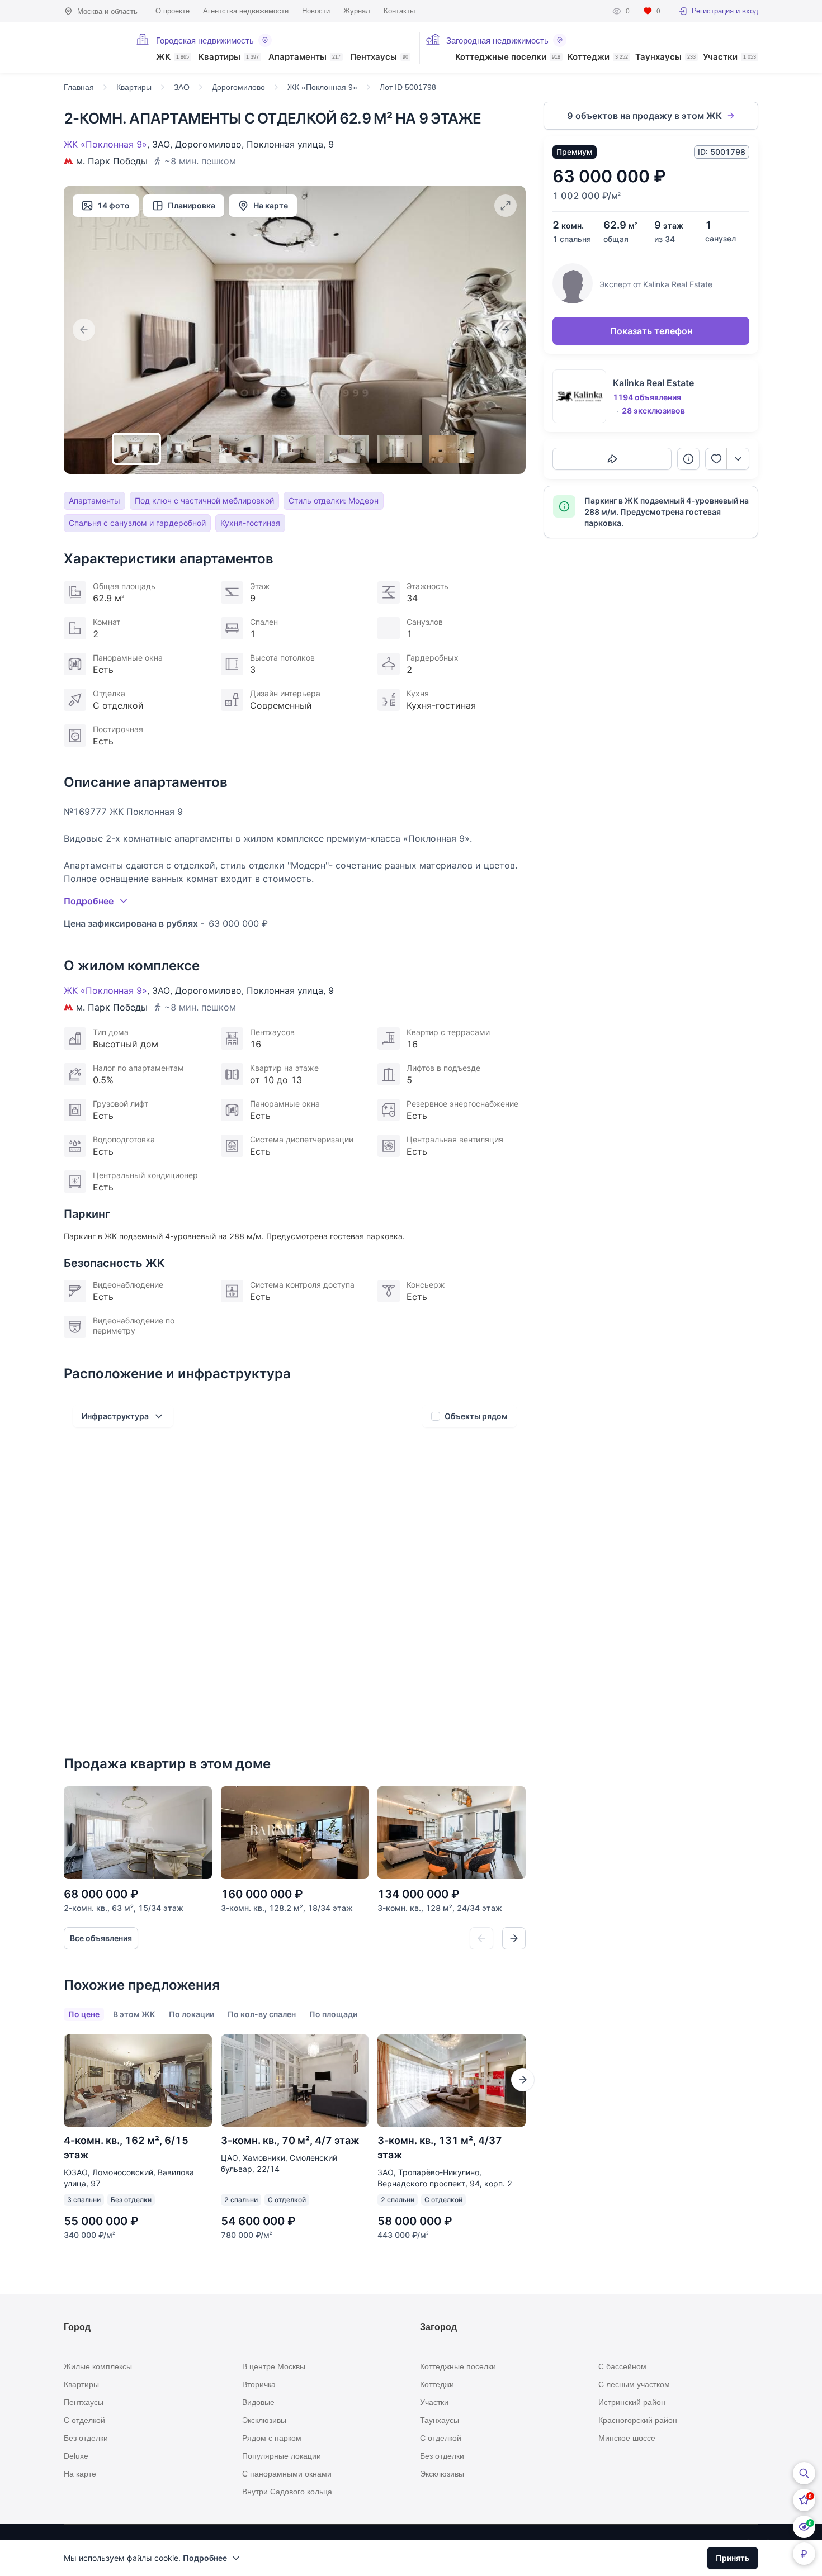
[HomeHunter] (93, 48)
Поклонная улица (285, 144)
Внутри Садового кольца (287, 2492)
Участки (729, 57)
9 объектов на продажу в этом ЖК (644, 116)
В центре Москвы (274, 2366)
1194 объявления (647, 397)
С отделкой (84, 2420)
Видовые (258, 2402)
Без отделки (86, 2438)
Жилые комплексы (98, 2366)
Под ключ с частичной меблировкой (204, 501)
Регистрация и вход (725, 11)
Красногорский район (638, 2420)
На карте (271, 205)
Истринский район (632, 2402)
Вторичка (259, 2384)
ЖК (173, 57)
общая (616, 239)
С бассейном (622, 2366)
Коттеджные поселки (508, 57)
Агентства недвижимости (246, 11)
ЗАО (161, 144)
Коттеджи (598, 57)
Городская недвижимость (205, 41)
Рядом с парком (272, 2438)
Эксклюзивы (264, 2420)
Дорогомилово (208, 144)
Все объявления (101, 1938)
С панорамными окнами (287, 2474)
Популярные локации (282, 2456)
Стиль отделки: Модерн (334, 501)
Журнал (357, 11)
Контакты (399, 11)
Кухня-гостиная (250, 523)
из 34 (665, 239)
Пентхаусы (379, 57)
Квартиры (229, 57)
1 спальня (572, 239)
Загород (438, 2327)
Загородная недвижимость (497, 41)
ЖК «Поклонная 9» (105, 144)
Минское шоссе (627, 2438)
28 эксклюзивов (653, 411)
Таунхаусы (665, 57)
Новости (316, 11)
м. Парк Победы (112, 161)
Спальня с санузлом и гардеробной (137, 523)
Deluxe (76, 2456)
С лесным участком (634, 2384)
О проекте (173, 11)
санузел (721, 238)
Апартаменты (304, 57)
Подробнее (205, 2558)
